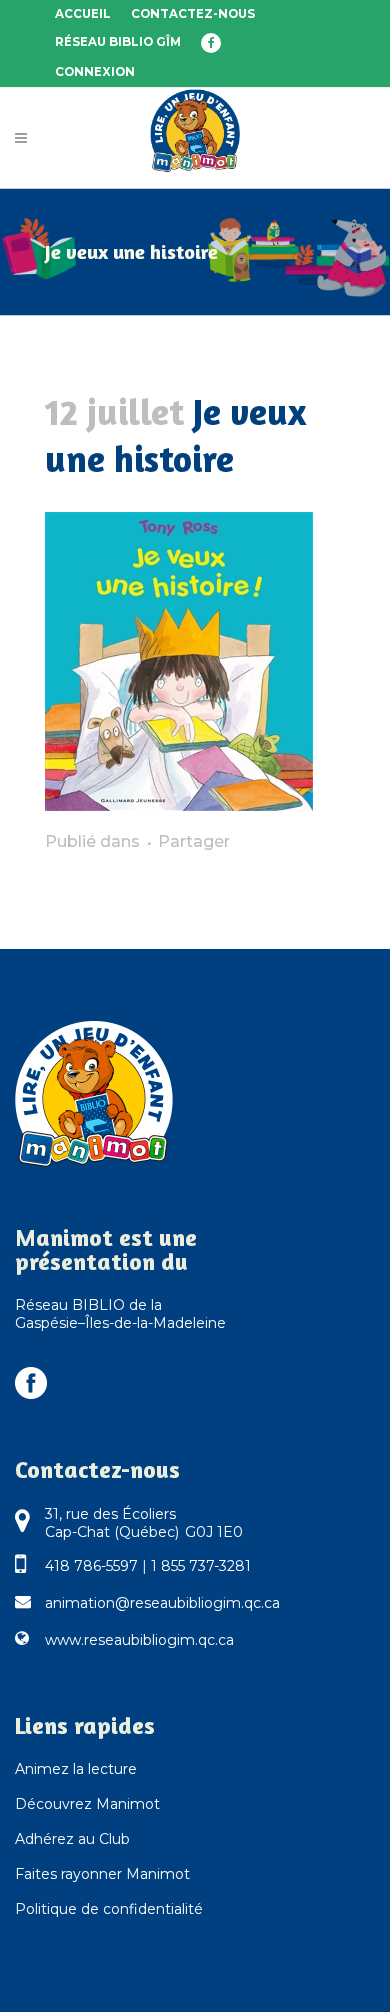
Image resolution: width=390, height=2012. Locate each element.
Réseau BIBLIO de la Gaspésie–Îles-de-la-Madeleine (120, 1314)
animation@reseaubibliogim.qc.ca (162, 1603)
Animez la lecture (76, 1769)
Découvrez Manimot (87, 1804)
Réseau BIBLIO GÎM (118, 42)
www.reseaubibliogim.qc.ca (139, 1640)
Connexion (95, 72)
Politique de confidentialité (109, 1909)
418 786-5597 (91, 1566)
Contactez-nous (193, 14)
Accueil (83, 14)
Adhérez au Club (72, 1839)
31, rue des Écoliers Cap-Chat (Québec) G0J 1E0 (144, 1523)
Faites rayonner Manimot (102, 1874)
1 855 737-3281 (201, 1566)
